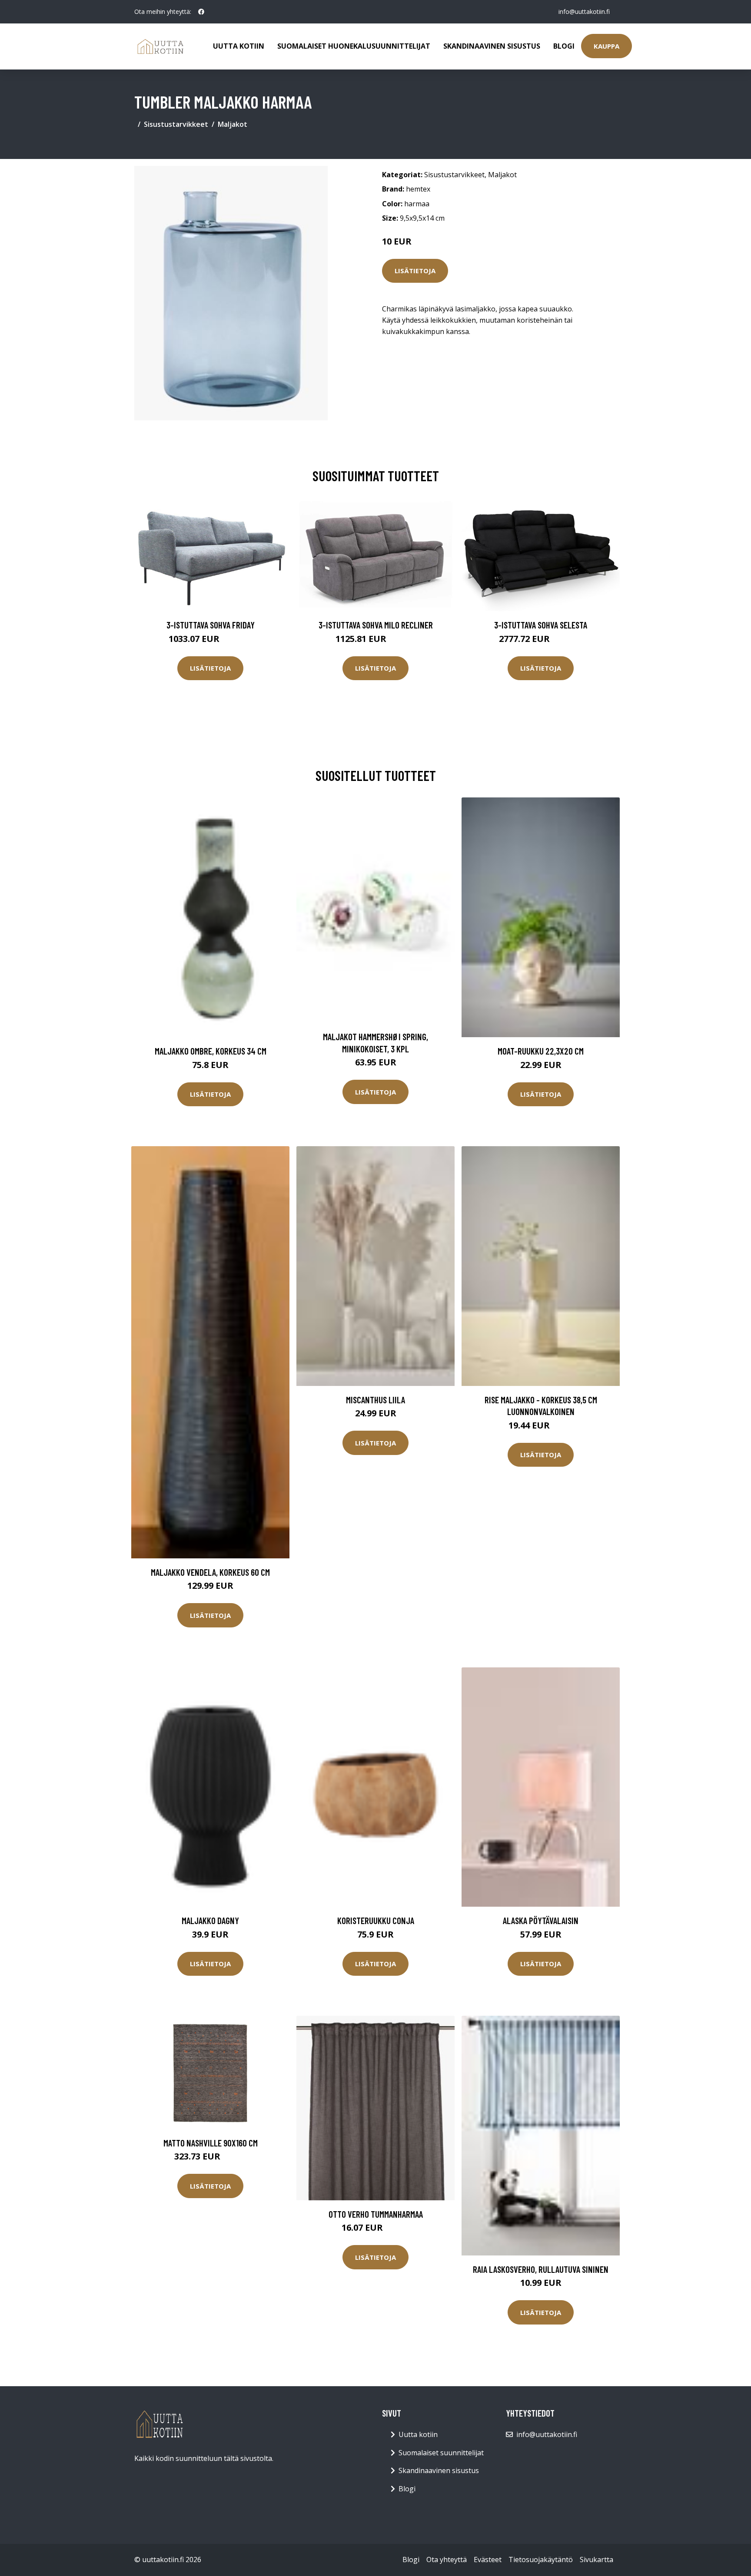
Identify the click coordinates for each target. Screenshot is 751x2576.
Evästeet (488, 2559)
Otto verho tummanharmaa (376, 2214)
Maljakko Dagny (210, 1920)
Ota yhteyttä (447, 2559)
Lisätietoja (415, 271)
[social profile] (201, 12)
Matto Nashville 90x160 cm (211, 2143)
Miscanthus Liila (375, 1400)
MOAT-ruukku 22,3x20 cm (541, 1051)
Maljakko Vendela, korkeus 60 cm (210, 1572)
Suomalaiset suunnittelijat (441, 2453)
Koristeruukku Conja (376, 1920)
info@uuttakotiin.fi (584, 12)
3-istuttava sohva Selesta (541, 625)
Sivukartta (596, 2559)
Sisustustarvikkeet (176, 124)
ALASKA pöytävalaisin (541, 1920)
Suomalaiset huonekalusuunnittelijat (354, 46)
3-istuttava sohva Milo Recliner (376, 625)
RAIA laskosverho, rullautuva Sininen (541, 2269)
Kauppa (606, 46)
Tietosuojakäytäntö (541, 2559)
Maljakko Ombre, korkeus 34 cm (211, 1051)
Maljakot (233, 124)
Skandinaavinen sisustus (492, 46)
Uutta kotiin (239, 46)
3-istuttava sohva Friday (211, 625)
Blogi (564, 46)
